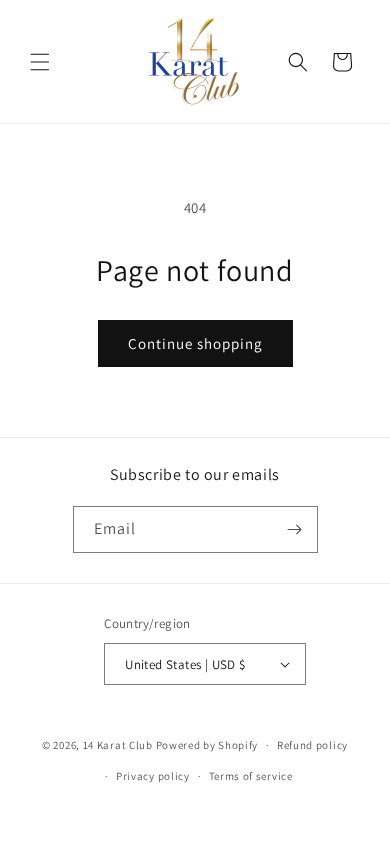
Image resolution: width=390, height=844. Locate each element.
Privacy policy (153, 776)
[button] (40, 62)
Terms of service (251, 776)
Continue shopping (195, 343)
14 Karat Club (118, 745)
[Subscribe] (295, 529)
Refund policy (312, 745)
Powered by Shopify (207, 745)
